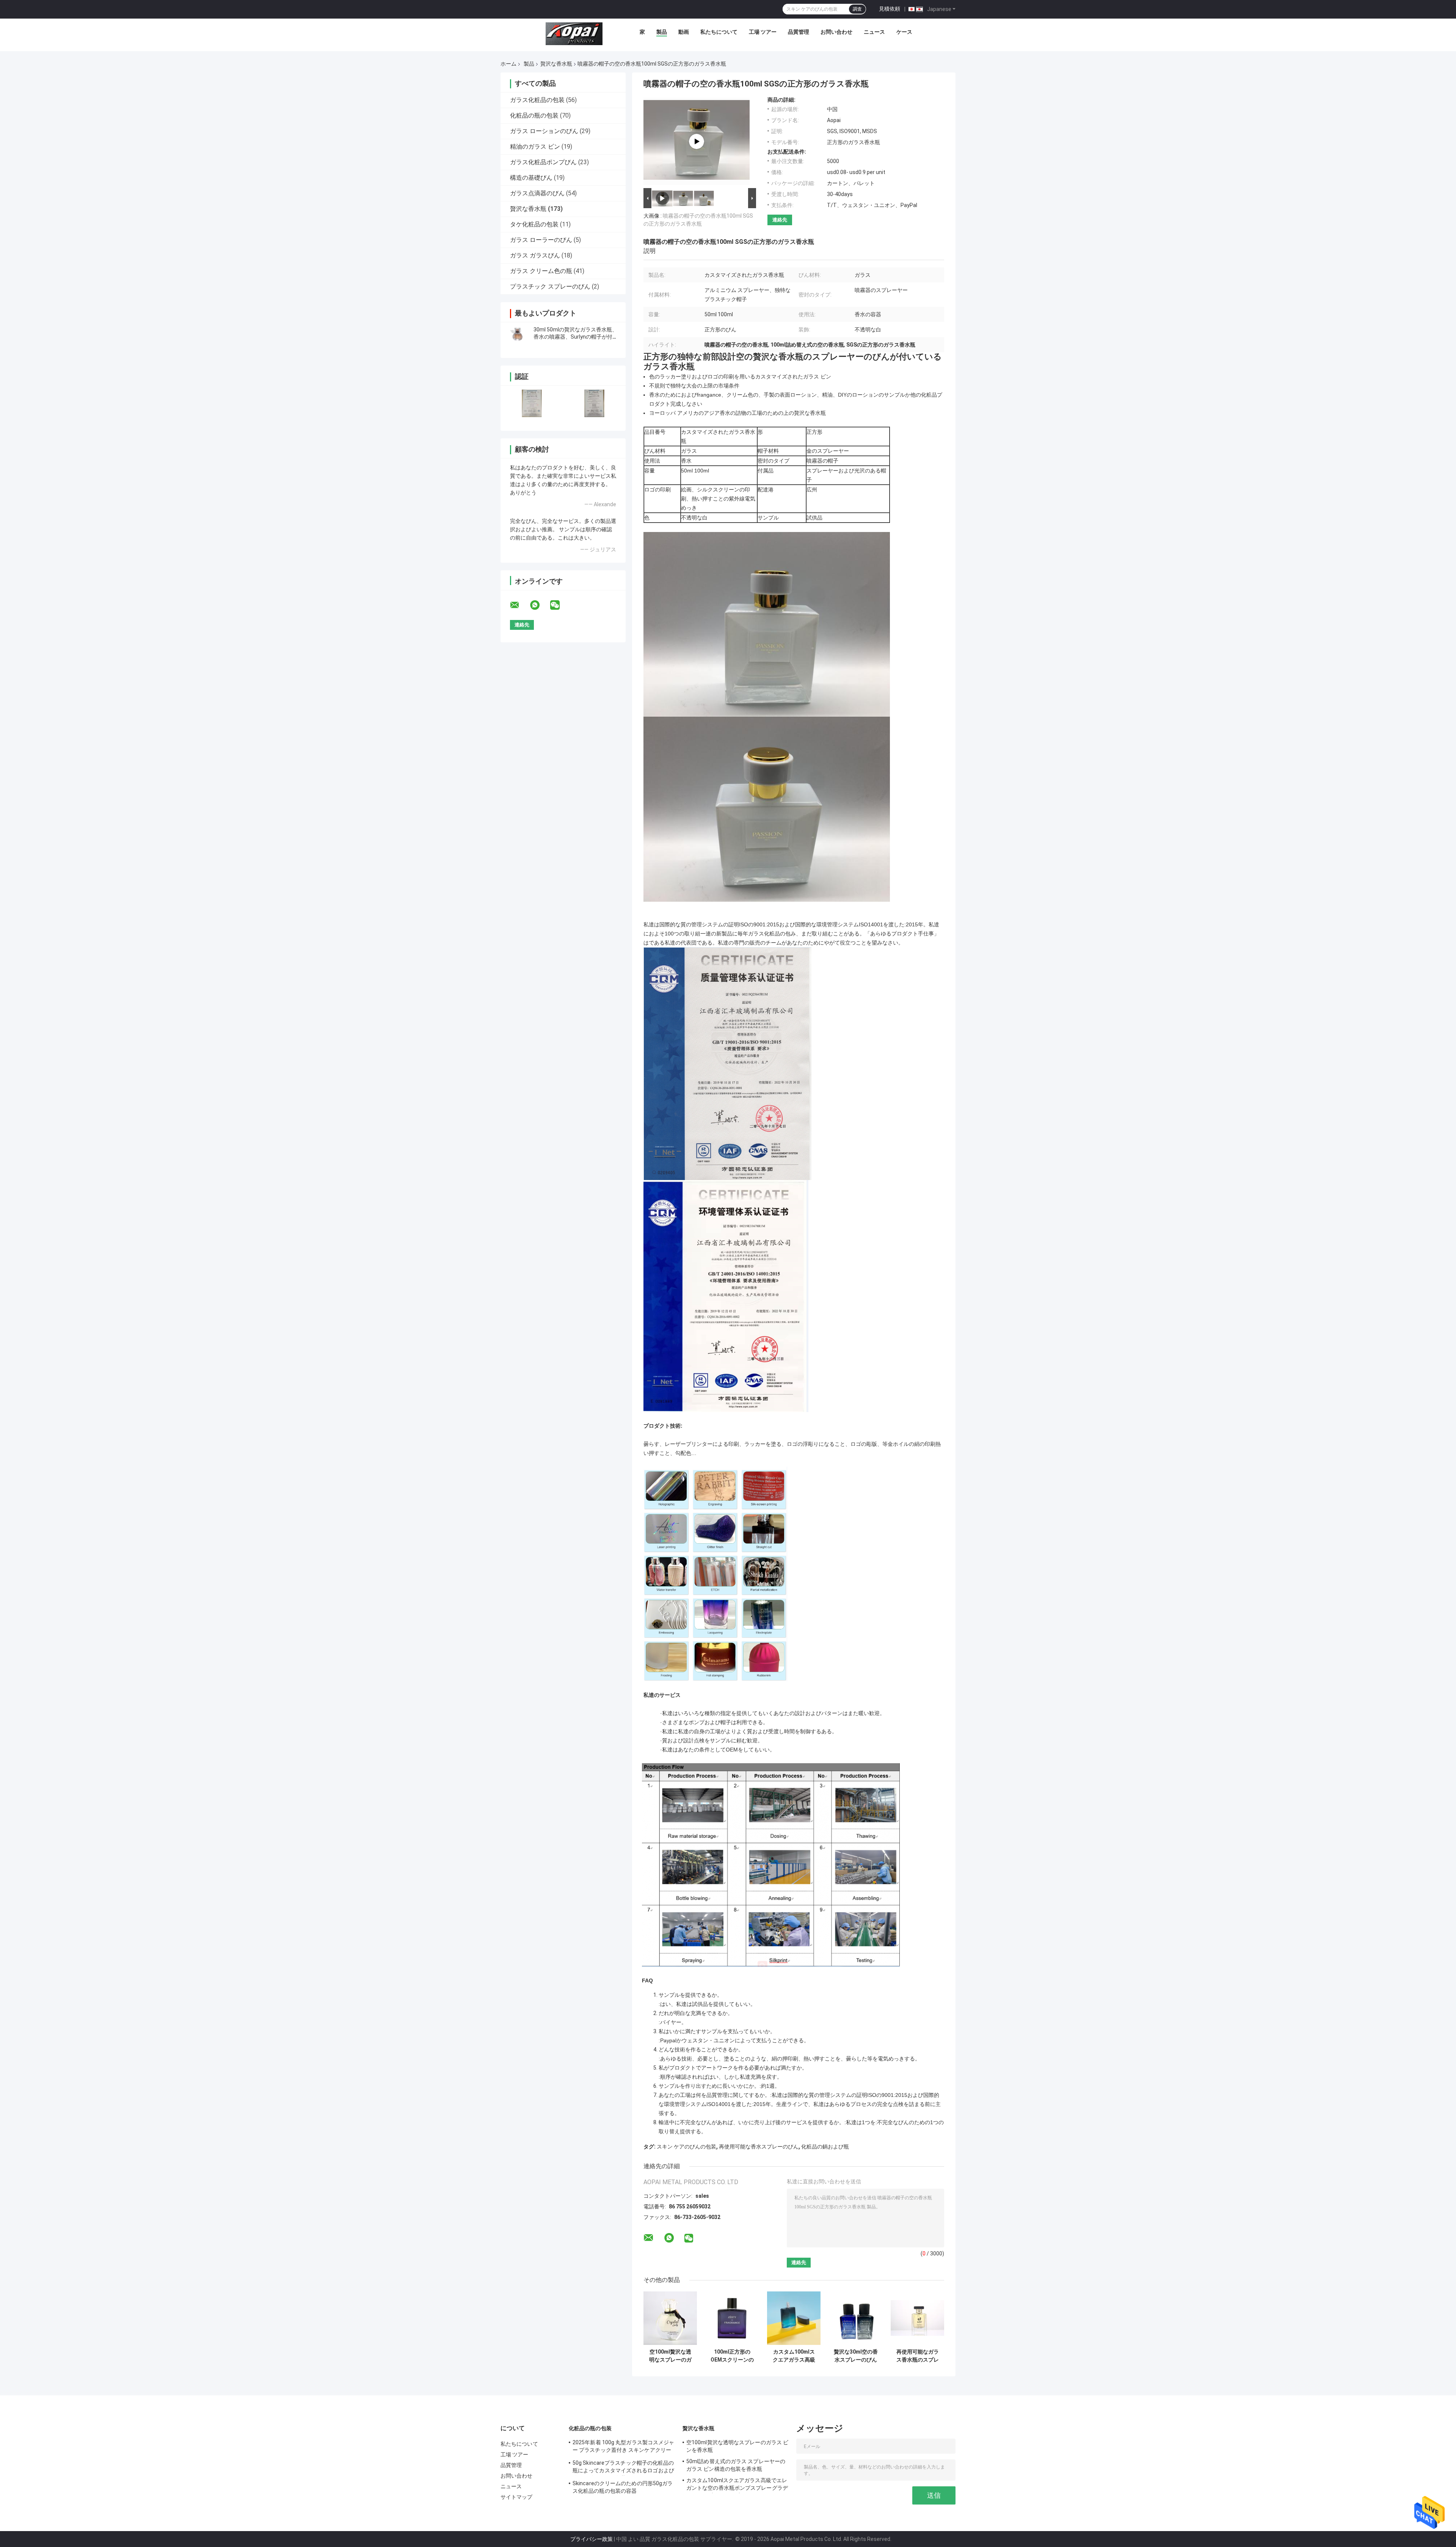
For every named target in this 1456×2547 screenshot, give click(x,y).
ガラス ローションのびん (544, 131)
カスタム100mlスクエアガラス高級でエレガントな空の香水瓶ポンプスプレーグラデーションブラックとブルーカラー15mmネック (794, 2356)
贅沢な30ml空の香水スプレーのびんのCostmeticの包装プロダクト (856, 2356)
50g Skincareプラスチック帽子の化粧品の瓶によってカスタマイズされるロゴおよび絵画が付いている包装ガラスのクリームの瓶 (623, 2468)
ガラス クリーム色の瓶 (541, 271)
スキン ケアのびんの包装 (686, 2147)
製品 (662, 32)
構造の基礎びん (531, 178)
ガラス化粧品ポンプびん (543, 162)
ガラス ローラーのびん (541, 240)
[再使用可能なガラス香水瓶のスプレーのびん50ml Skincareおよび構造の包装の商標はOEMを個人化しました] (917, 2318)
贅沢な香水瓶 (556, 64)
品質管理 (799, 32)
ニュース (874, 32)
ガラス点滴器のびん (537, 193)
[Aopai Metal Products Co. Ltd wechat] (560, 605)
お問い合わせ (836, 32)
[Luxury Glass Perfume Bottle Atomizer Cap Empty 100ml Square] (697, 141)
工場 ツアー (763, 32)
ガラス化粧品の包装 (537, 100)
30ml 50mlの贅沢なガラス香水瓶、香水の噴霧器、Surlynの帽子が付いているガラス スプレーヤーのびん (576, 337)
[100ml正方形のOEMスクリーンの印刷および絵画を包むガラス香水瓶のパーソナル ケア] (732, 2318)
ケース (904, 32)
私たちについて (719, 32)
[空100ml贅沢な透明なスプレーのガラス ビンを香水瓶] (670, 2318)
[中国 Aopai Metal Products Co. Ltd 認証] (532, 403)
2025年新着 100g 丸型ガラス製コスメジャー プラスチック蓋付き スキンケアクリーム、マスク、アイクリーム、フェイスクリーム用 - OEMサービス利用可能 (623, 2447)
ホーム (508, 64)
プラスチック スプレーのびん (550, 286)
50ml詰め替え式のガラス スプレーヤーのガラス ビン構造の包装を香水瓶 (736, 2465)
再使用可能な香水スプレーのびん (759, 2147)
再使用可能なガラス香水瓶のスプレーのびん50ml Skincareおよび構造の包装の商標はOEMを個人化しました (917, 2356)
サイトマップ (517, 2497)
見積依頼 (890, 9)
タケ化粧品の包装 (534, 224)
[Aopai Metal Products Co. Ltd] (574, 34)
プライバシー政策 (591, 2539)
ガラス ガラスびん (535, 255)
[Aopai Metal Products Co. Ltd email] (519, 605)
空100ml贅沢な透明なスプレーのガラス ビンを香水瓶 (670, 2356)
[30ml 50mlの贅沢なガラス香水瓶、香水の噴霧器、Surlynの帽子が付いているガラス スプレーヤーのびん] (518, 333)
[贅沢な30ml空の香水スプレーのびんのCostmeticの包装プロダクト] (856, 2318)
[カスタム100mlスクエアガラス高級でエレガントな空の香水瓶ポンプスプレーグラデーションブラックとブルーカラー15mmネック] (794, 2318)
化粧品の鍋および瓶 (825, 2147)
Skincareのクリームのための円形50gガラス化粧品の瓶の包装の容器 (623, 2487)
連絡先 (780, 220)
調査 (857, 9)
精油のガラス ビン (535, 147)
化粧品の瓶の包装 (534, 115)
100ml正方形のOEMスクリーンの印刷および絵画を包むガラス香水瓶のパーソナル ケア (732, 2356)
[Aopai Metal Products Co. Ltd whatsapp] (540, 605)
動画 (684, 32)
